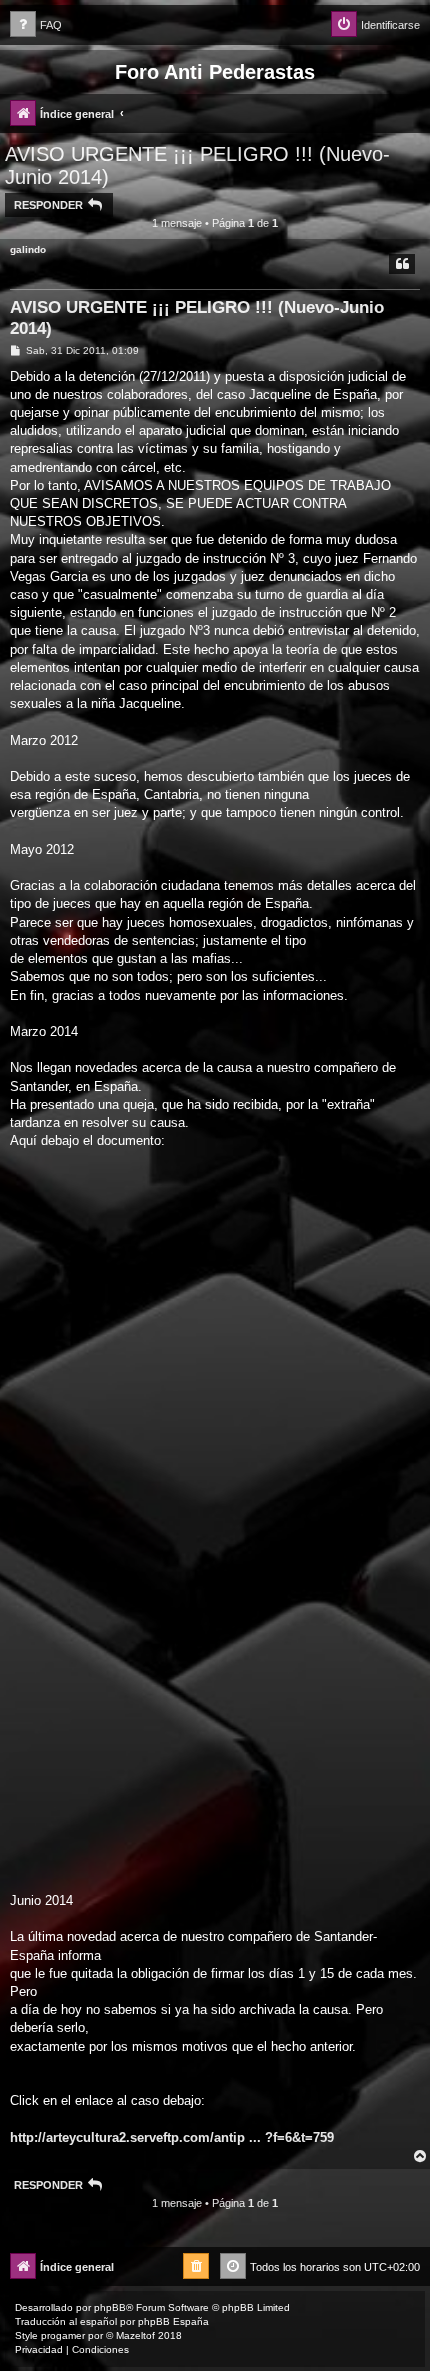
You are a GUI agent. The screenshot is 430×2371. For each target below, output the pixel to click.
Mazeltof (135, 2335)
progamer (63, 2335)
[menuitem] (36, 25)
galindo (28, 249)
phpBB (110, 2307)
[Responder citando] (402, 264)
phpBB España (173, 2321)
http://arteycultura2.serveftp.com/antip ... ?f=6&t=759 (172, 2137)
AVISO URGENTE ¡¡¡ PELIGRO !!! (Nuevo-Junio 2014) (197, 165)
